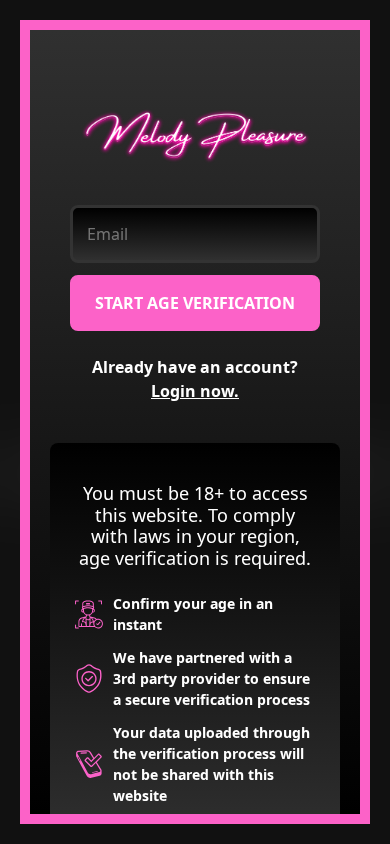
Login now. (195, 391)
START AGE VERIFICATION (195, 303)
